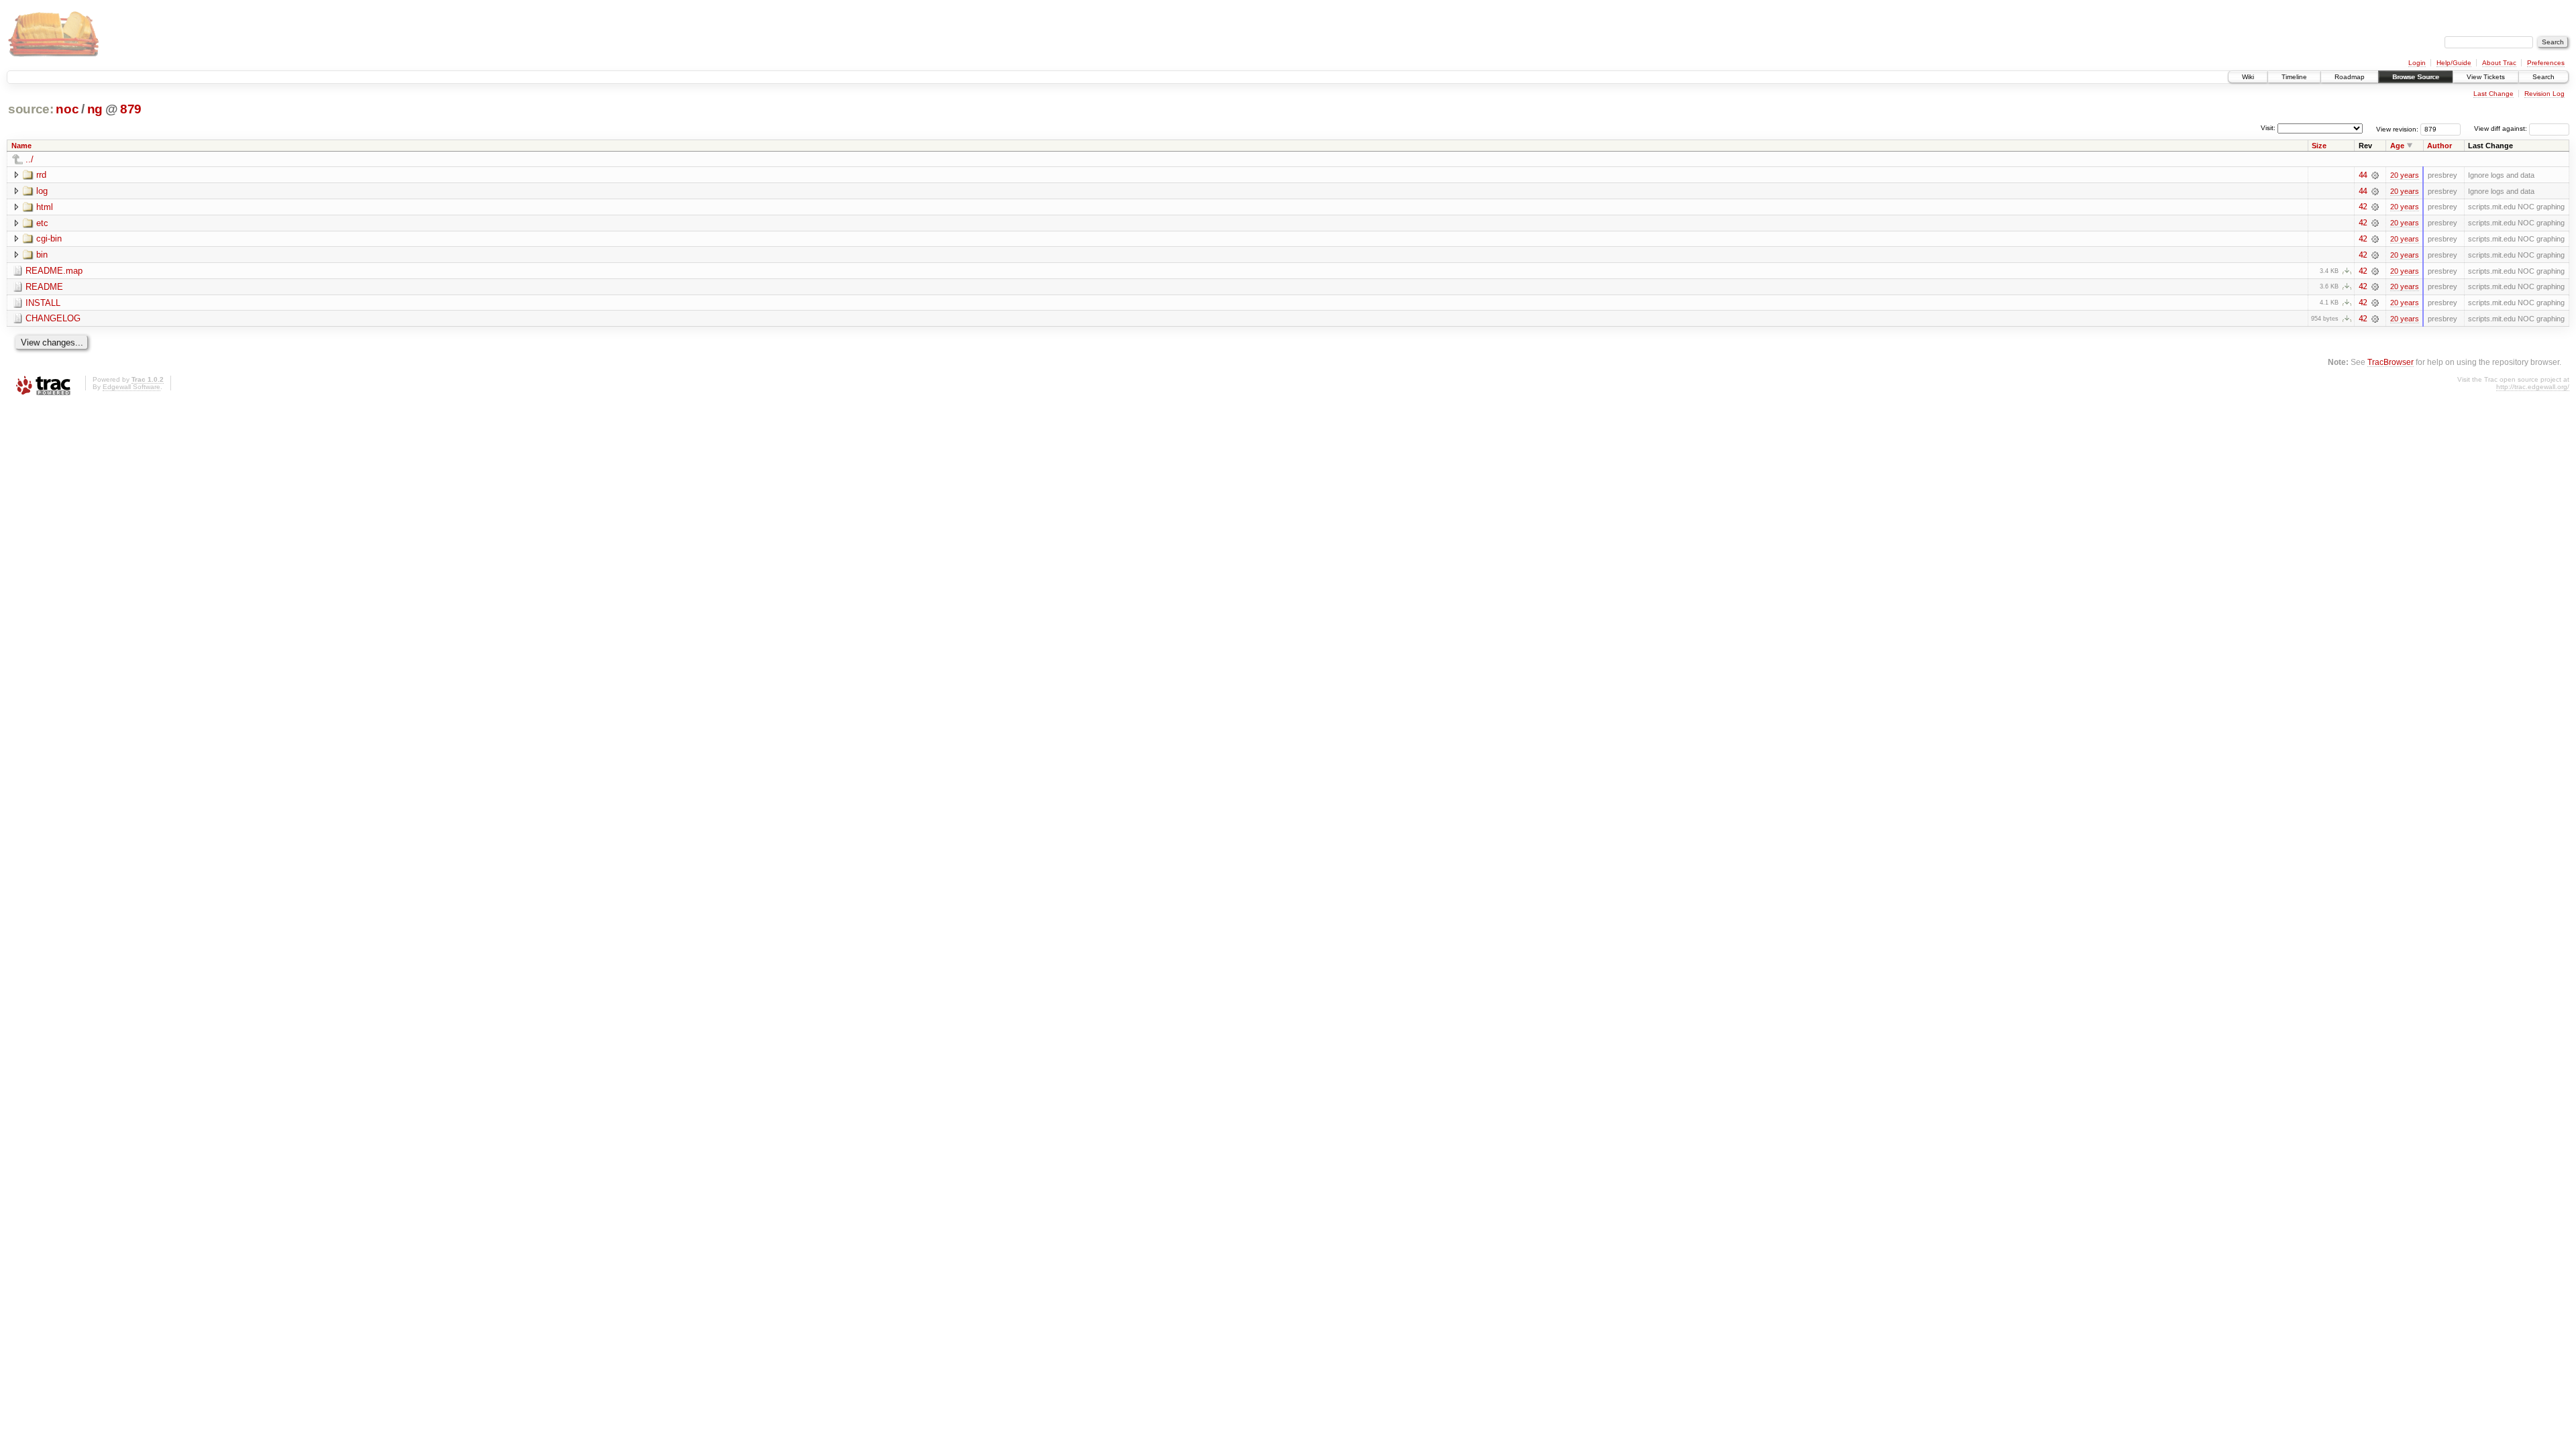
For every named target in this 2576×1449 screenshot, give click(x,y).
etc (42, 223)
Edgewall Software (131, 387)
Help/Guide (2454, 63)
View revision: (2397, 128)
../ (30, 159)
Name (21, 146)
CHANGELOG (53, 318)
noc (67, 109)
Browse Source (2416, 77)
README (44, 287)
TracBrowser (2391, 362)
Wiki (2248, 77)
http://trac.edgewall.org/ (2533, 387)
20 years (2405, 175)
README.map (54, 271)
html (45, 207)
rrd (41, 175)
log (42, 191)
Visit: (2268, 128)
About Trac (2499, 63)
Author (2439, 146)
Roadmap (2350, 77)
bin (42, 255)
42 (2363, 207)
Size (2319, 146)
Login (2417, 63)
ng (95, 109)
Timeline (2294, 77)
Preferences (2546, 63)
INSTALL (43, 303)
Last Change (2493, 94)
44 (2363, 175)
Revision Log (2544, 94)
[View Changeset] (2375, 175)
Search (2543, 77)
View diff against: (2502, 128)
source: (31, 109)
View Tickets (2486, 77)
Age (2397, 146)
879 (131, 109)
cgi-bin (49, 238)
